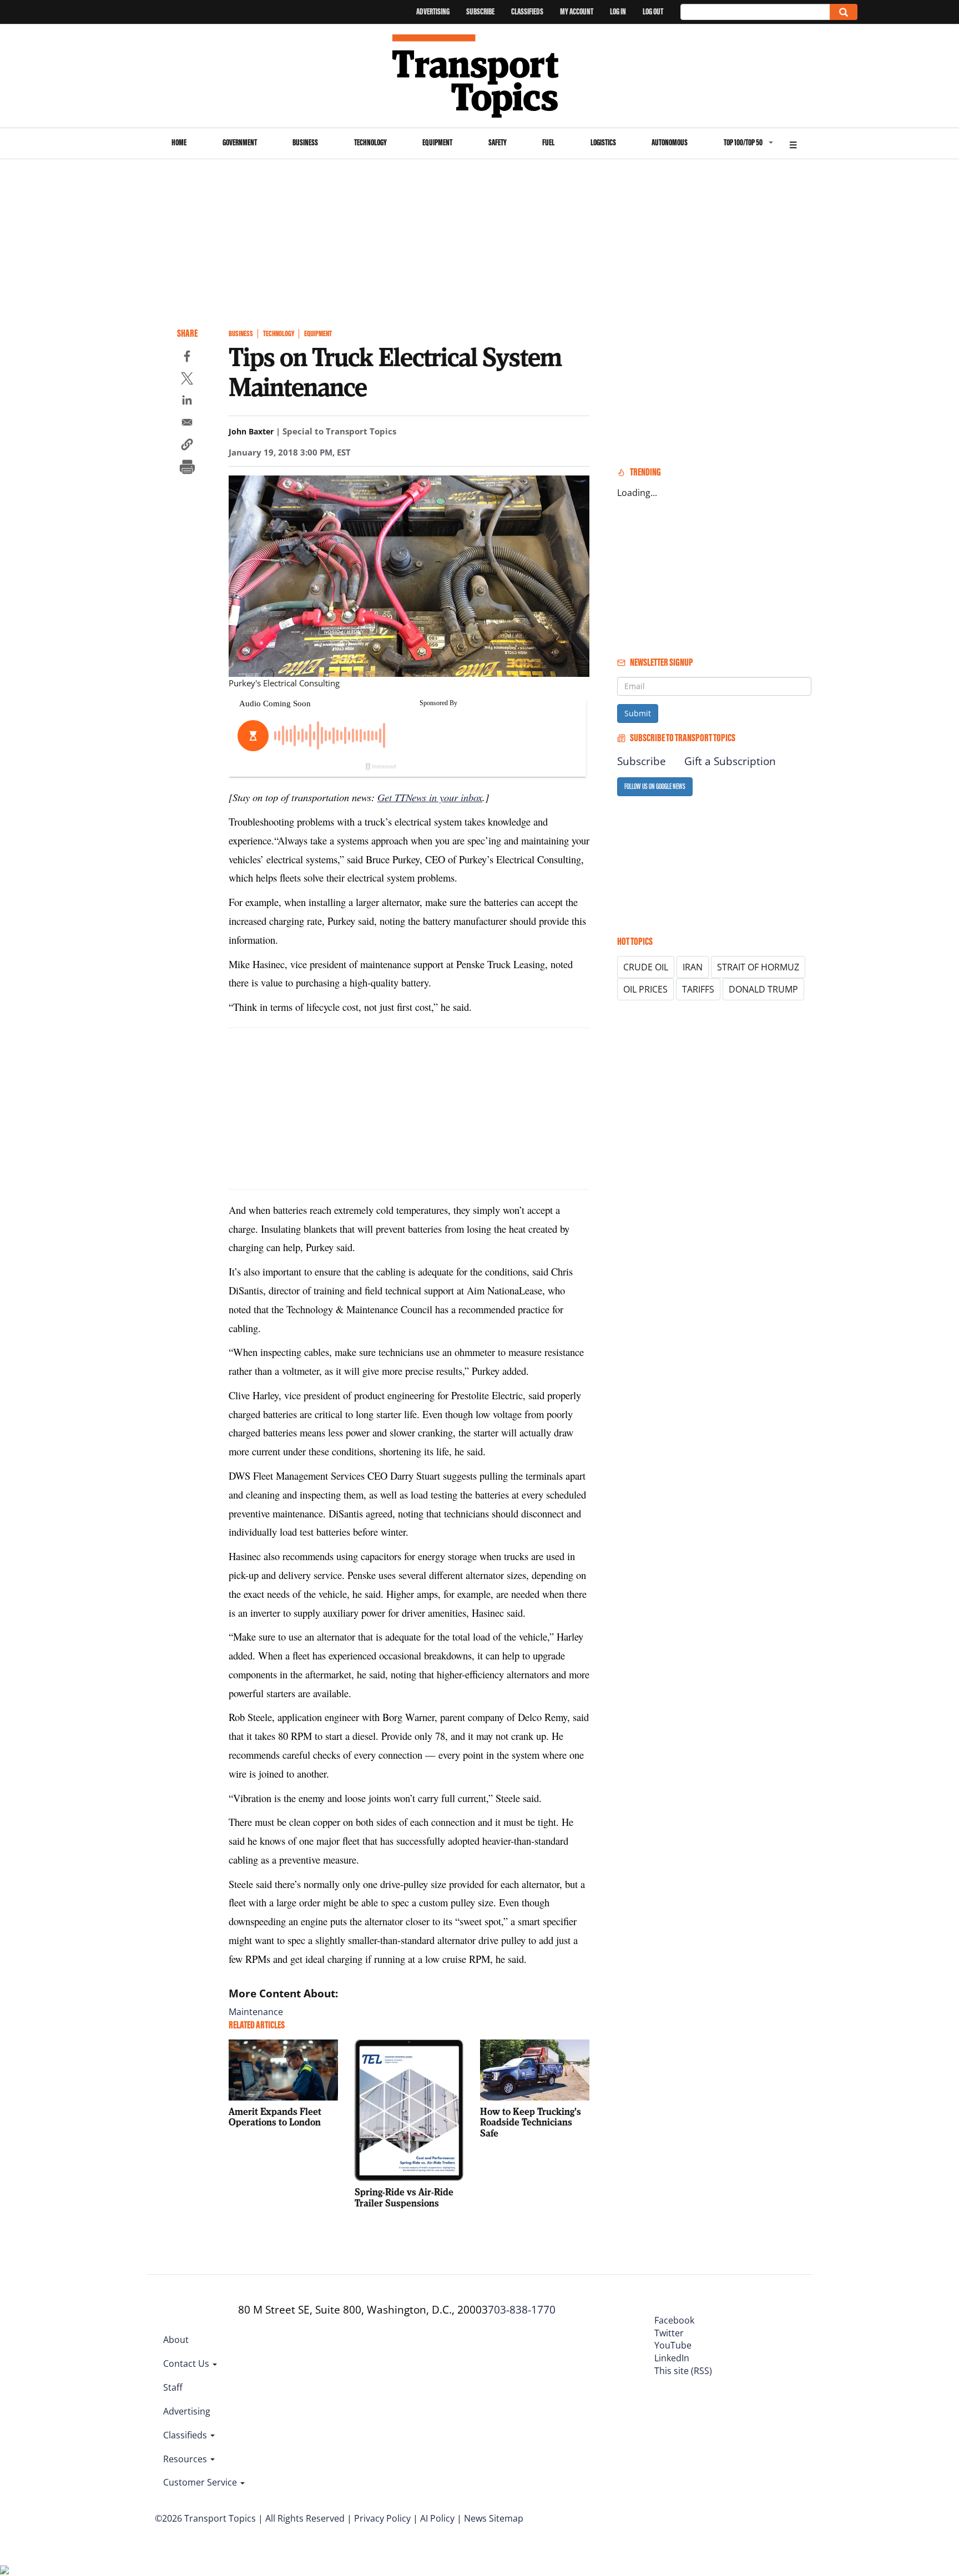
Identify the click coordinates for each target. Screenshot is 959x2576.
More (793, 143)
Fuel (548, 142)
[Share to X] (187, 380)
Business (305, 142)
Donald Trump (763, 989)
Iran (693, 967)
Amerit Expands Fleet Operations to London (275, 2117)
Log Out (653, 11)
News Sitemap (494, 2518)
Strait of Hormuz (758, 967)
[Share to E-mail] (187, 424)
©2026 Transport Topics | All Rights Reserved (250, 2518)
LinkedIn (672, 2358)
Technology (370, 142)
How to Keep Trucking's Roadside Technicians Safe (531, 2122)
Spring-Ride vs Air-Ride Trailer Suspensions (404, 2197)
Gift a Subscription (730, 761)
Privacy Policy (382, 2518)
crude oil (646, 967)
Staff (173, 2387)
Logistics (603, 142)
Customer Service (201, 2482)
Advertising (433, 11)
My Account (577, 11)
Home (179, 142)
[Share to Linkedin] (187, 402)
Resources (186, 2459)
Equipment (437, 142)
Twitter (669, 2333)
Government (240, 142)
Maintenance (256, 2012)
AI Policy (437, 2518)
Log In (618, 11)
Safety (498, 142)
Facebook (674, 2320)
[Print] (187, 468)
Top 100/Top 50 (743, 142)
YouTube (673, 2345)
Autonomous (670, 142)
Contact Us (187, 2364)
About (176, 2340)
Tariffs (698, 989)
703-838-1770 (522, 2310)
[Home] (480, 76)
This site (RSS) (683, 2371)
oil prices (645, 989)
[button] (187, 446)
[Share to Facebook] (187, 358)
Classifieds (527, 11)
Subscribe (480, 11)
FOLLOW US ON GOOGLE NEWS (655, 786)
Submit (638, 713)
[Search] (844, 12)
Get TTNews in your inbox (430, 797)
